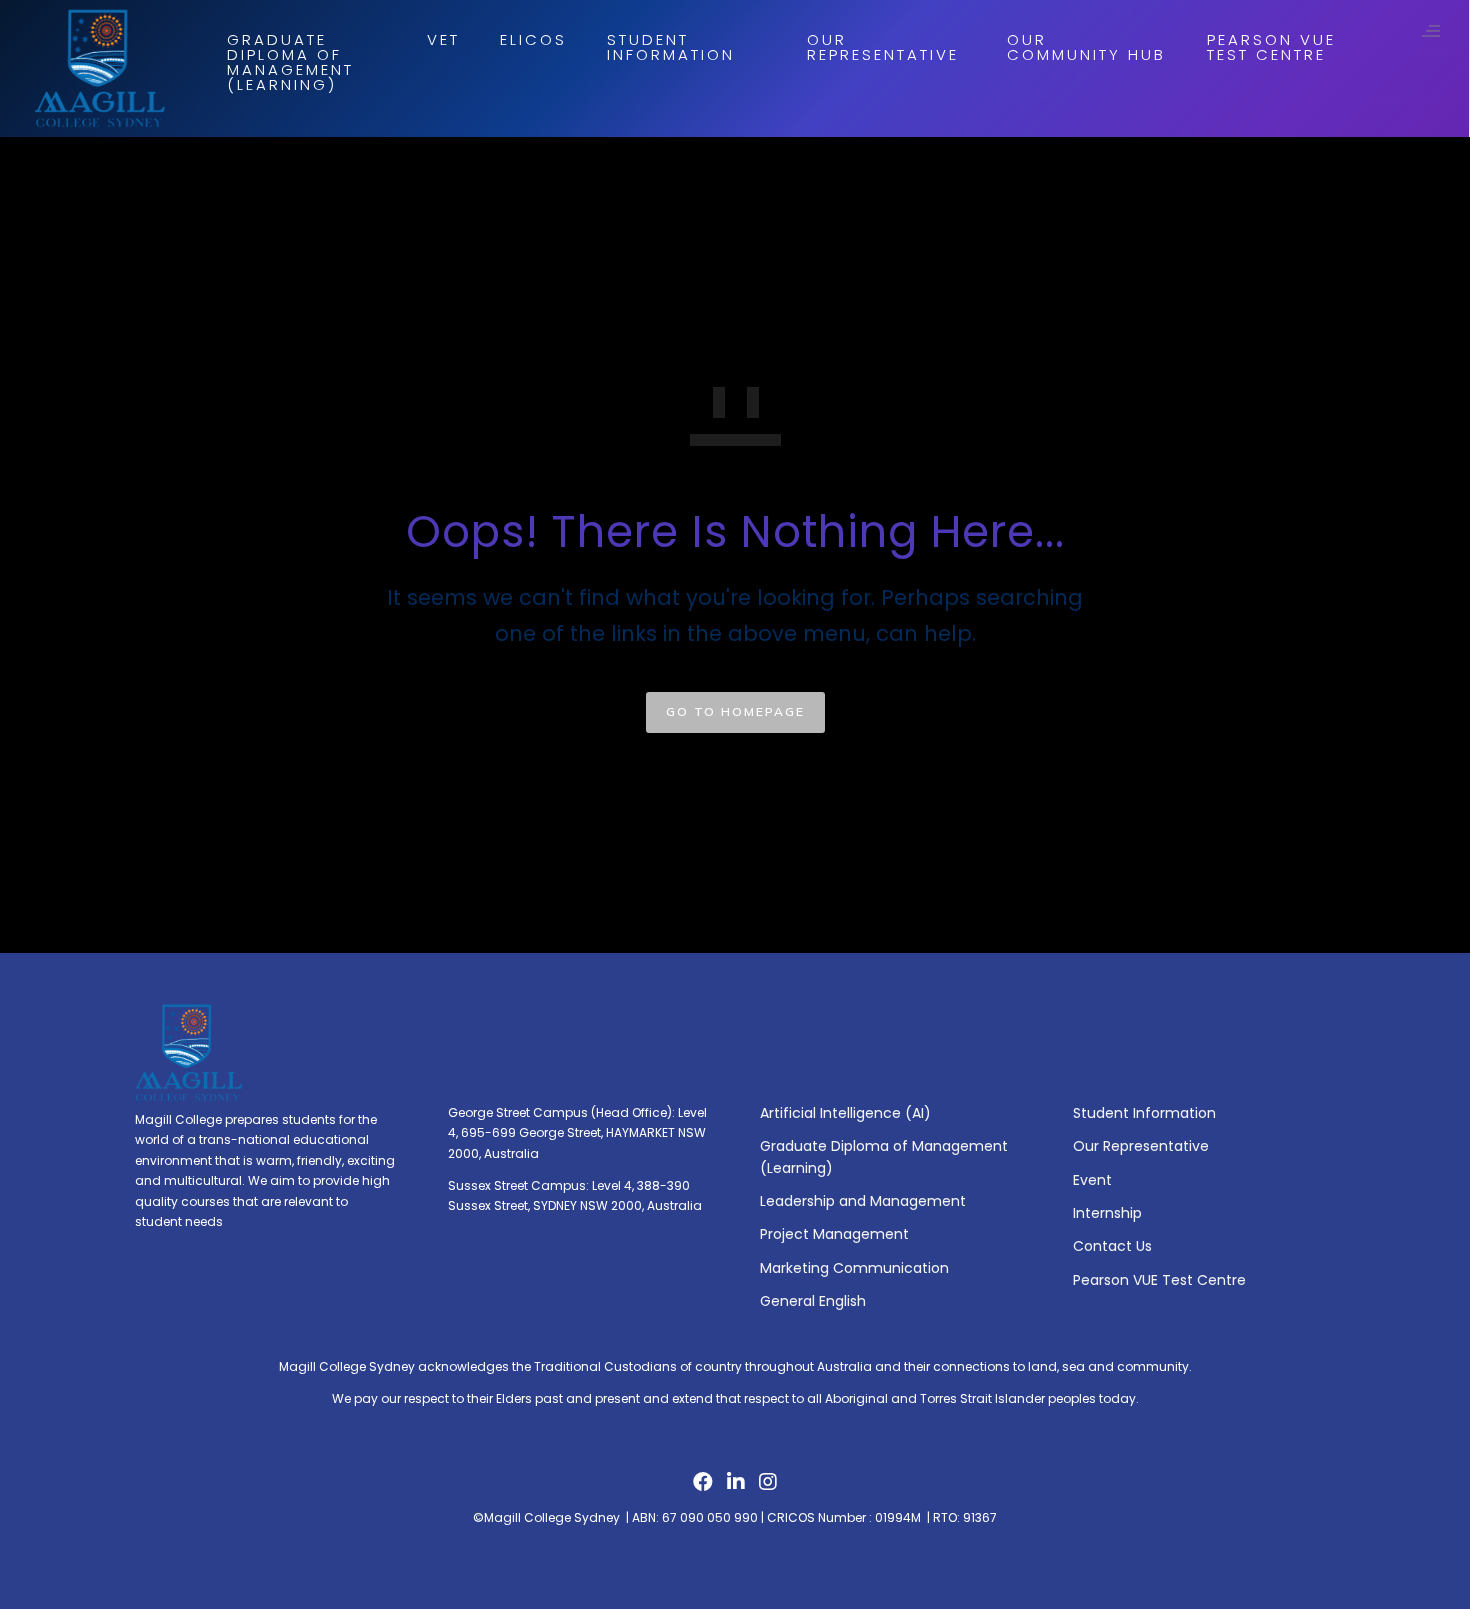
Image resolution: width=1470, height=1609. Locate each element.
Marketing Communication (854, 1268)
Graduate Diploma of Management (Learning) (290, 62)
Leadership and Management (863, 1201)
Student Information (671, 47)
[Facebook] (703, 1487)
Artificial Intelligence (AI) (845, 1113)
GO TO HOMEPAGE (735, 711)
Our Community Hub (1086, 47)
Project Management (834, 1234)
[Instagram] (768, 1487)
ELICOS (533, 39)
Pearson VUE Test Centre (1271, 47)
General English (813, 1301)
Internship (1107, 1213)
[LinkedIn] (736, 1487)
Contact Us (1112, 1246)
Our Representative (883, 47)
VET (443, 39)
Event (1092, 1180)
